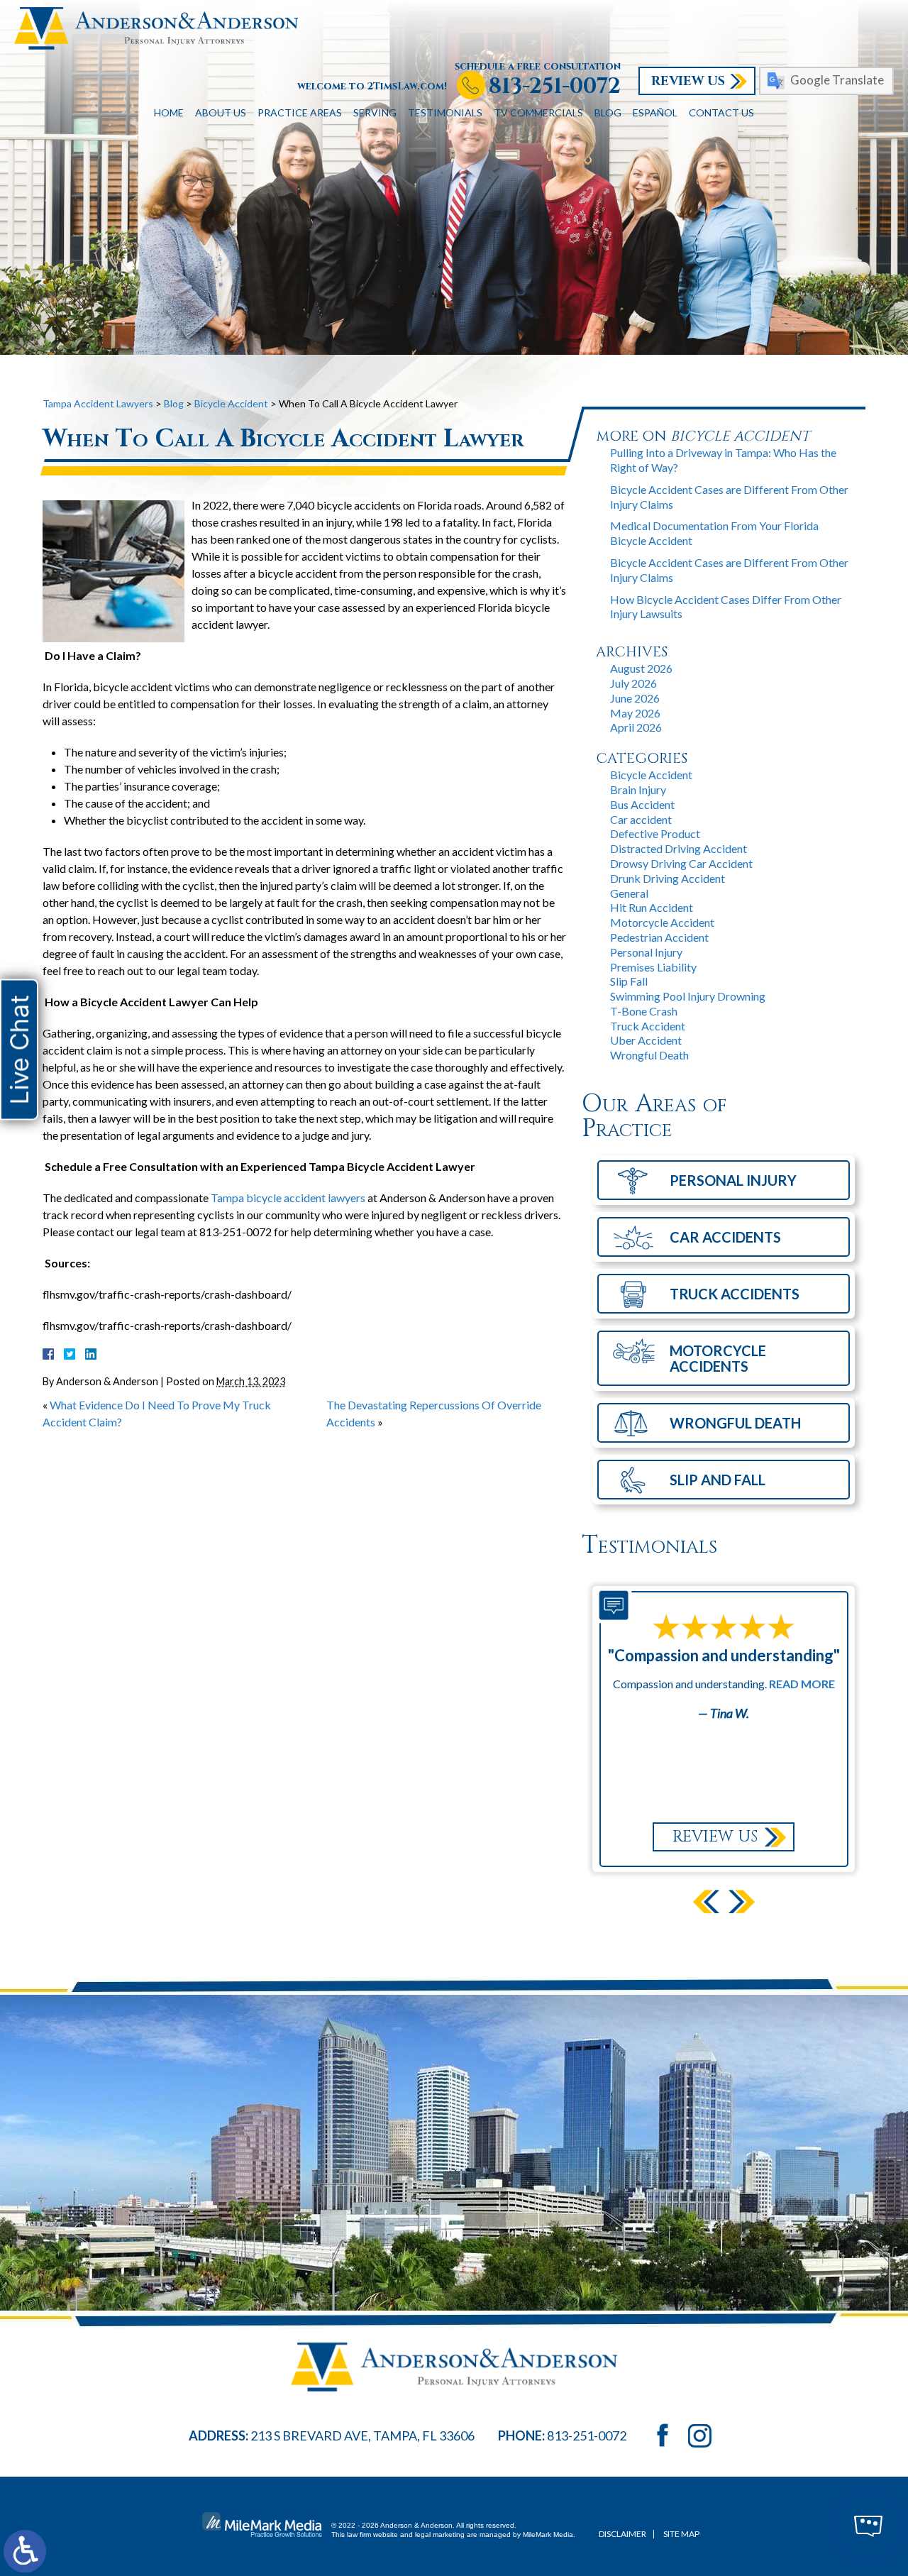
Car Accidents (725, 1237)
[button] (706, 1901)
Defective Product (655, 833)
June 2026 (635, 698)
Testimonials (445, 112)
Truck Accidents (735, 1294)
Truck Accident (648, 1026)
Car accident (641, 819)
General (629, 893)
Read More (802, 1684)
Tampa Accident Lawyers (98, 403)
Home (169, 112)
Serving (375, 112)
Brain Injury (638, 789)
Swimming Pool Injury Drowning (688, 996)
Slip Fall (629, 981)
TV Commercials (538, 112)
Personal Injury (646, 952)
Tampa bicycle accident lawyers (288, 1198)
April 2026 (636, 727)
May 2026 (635, 713)
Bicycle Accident (231, 403)
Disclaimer (622, 2534)
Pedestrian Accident (659, 937)
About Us (221, 112)
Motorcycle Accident (662, 922)
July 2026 (633, 683)
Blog (608, 112)
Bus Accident (642, 804)
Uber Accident (646, 1040)
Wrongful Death (649, 1055)
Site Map (681, 2534)
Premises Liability (653, 967)
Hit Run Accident (652, 907)
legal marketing (440, 2534)
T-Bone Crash (644, 1011)
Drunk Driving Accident (668, 878)
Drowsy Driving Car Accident (681, 863)
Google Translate (837, 80)
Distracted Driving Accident (679, 848)
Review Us (688, 81)
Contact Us (721, 112)
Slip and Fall (718, 1480)
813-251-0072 (555, 87)
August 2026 (641, 668)
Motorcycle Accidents (718, 1358)
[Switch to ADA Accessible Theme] (25, 2551)
